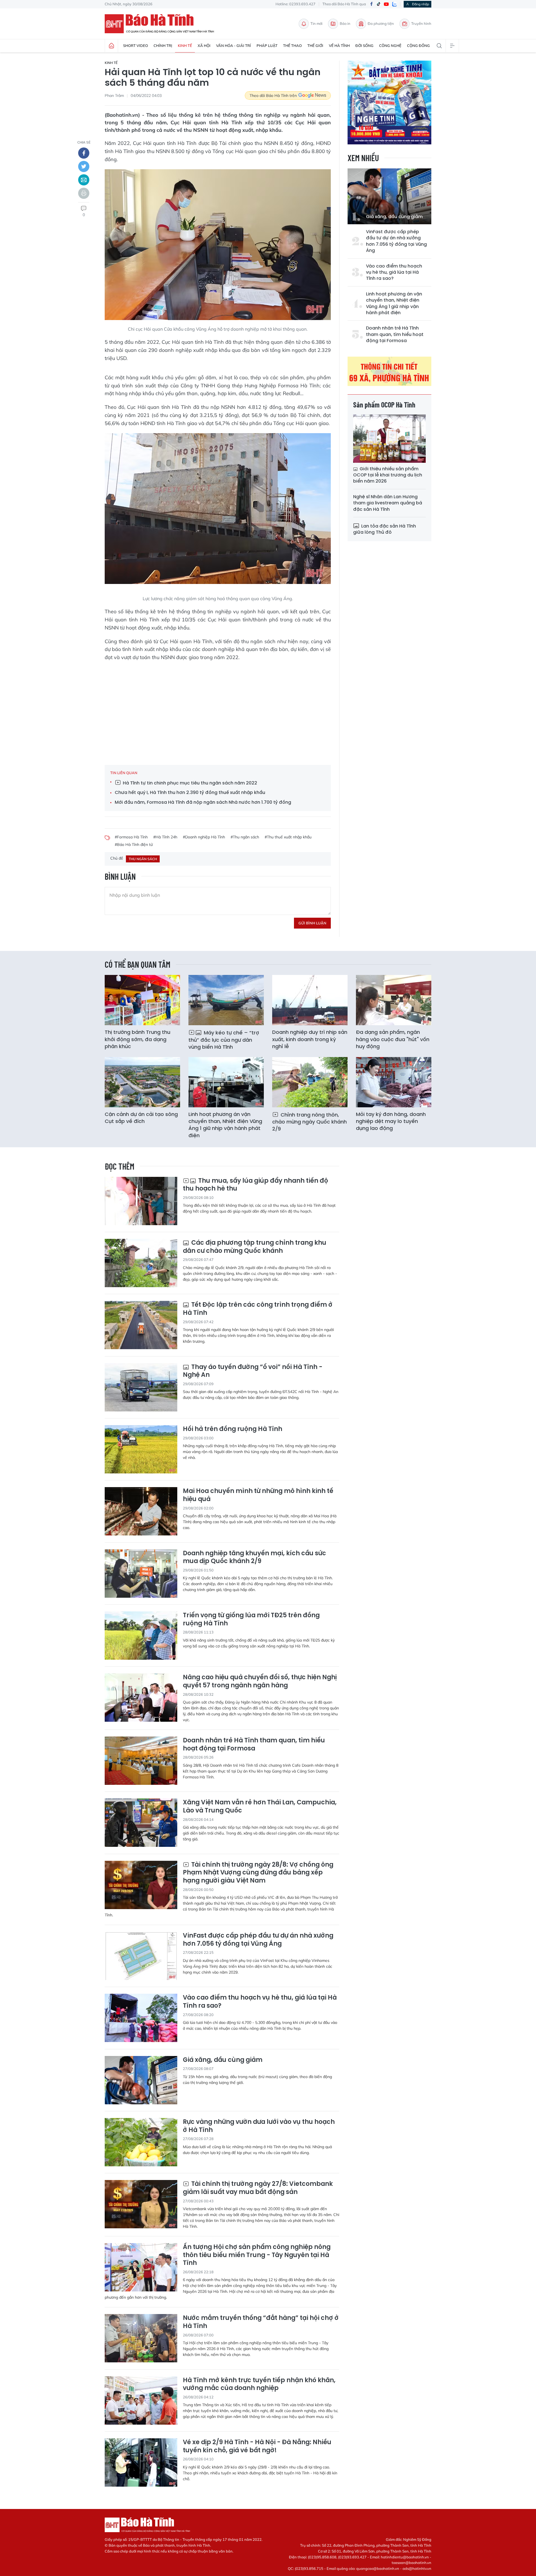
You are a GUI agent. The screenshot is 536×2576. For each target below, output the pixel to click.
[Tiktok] (379, 4)
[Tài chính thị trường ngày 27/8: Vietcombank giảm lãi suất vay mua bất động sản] (141, 2204)
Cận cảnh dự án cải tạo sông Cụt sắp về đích (141, 1118)
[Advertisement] (218, 712)
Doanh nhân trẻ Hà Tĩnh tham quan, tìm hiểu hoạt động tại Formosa (395, 334)
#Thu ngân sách (245, 837)
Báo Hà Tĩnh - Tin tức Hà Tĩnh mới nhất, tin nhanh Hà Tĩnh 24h (162, 24)
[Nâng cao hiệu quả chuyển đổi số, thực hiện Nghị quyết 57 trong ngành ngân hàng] (141, 1698)
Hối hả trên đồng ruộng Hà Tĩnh (233, 1429)
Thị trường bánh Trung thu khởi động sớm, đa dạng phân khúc (137, 1039)
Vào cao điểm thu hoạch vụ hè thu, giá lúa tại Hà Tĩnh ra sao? (394, 272)
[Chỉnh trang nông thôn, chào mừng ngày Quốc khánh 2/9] (310, 1082)
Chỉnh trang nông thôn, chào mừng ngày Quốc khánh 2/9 (309, 1122)
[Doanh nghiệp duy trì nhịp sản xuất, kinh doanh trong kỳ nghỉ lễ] (310, 1000)
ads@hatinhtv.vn (417, 2568)
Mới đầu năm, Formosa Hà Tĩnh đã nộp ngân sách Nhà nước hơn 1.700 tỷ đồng (203, 802)
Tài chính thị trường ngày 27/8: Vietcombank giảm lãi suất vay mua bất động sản (258, 2188)
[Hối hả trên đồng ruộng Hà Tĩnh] (141, 1449)
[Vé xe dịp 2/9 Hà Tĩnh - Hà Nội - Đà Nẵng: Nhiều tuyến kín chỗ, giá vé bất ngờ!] (141, 2462)
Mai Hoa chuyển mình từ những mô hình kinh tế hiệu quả (258, 1495)
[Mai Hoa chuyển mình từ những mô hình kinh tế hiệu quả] (141, 1511)
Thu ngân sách (143, 859)
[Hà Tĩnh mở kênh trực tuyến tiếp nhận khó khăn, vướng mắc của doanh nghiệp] (141, 2400)
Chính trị (163, 46)
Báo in (345, 23)
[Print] (84, 193)
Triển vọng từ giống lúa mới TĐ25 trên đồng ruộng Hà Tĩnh (251, 1619)
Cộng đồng (418, 46)
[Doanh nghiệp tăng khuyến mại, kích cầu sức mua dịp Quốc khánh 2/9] (141, 1574)
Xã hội (204, 46)
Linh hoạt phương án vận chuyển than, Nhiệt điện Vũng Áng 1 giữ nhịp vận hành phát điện (394, 303)
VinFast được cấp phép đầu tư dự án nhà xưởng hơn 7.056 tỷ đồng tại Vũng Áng (396, 241)
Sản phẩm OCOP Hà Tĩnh (384, 405)
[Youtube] (386, 4)
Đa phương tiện (381, 23)
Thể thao (292, 46)
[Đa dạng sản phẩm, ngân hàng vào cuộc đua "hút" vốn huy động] (394, 1000)
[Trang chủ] (111, 46)
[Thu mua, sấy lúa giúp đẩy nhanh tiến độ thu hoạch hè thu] (141, 1201)
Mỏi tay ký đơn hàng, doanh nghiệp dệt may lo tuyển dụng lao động (391, 1121)
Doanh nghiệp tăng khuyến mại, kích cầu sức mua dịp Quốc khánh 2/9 (254, 1557)
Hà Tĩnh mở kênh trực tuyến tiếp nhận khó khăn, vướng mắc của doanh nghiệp (259, 2384)
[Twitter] (84, 166)
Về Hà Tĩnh (339, 46)
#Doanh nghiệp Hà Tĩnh (204, 837)
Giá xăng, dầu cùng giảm (394, 217)
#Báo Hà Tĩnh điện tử (134, 845)
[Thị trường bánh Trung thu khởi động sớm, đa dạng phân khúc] (142, 1000)
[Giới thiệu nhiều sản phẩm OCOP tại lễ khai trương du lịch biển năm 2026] (389, 439)
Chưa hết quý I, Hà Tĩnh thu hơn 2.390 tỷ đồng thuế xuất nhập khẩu (190, 793)
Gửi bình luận (312, 923)
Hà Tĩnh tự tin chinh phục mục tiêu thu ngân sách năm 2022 (189, 783)
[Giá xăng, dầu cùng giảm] (389, 196)
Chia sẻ (84, 142)
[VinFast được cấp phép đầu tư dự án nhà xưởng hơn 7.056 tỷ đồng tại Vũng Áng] (141, 1956)
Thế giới (315, 46)
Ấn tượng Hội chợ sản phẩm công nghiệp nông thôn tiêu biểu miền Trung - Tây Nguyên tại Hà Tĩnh (257, 2255)
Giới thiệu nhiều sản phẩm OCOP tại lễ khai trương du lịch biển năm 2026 (388, 475)
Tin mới (316, 23)
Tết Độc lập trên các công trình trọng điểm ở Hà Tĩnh (258, 1309)
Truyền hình (421, 23)
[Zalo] (394, 4)
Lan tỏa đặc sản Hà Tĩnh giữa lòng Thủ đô (385, 529)
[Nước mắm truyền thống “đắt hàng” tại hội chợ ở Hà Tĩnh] (141, 2338)
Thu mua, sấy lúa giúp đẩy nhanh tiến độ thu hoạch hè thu (255, 1185)
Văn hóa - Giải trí (234, 46)
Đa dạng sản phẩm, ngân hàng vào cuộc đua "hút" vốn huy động (393, 1039)
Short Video (136, 46)
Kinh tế (185, 46)
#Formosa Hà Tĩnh (131, 837)
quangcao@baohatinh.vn (378, 2568)
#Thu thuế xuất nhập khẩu (288, 837)
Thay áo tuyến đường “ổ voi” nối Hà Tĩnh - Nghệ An (253, 1371)
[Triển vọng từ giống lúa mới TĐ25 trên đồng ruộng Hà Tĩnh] (141, 1636)
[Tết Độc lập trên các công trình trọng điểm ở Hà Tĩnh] (141, 1325)
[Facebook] (371, 4)
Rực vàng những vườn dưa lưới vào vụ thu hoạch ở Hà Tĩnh (259, 2126)
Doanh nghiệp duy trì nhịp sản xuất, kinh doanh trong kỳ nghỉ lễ (310, 1039)
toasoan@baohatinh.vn (411, 2563)
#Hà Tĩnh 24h (165, 837)
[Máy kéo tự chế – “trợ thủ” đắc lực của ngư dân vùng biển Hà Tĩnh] (226, 1000)
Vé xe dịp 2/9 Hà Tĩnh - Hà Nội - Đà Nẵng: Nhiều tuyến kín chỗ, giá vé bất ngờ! (257, 2446)
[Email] (84, 180)
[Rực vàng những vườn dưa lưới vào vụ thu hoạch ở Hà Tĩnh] (141, 2142)
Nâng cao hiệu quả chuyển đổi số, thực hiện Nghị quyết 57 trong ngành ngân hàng (260, 1681)
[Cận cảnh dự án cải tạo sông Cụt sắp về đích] (142, 1082)
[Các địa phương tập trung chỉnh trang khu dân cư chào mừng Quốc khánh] (141, 1263)
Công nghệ (390, 46)
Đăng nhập (421, 4)
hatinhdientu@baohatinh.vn (405, 2557)
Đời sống (364, 46)
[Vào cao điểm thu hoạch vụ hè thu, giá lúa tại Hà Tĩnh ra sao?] (141, 2018)
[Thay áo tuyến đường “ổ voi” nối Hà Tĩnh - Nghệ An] (141, 1387)
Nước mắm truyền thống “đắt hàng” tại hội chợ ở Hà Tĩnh (261, 2322)
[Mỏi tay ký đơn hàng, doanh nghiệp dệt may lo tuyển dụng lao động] (394, 1082)
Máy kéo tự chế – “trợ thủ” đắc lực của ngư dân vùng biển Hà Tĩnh (224, 1040)
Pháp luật (267, 46)
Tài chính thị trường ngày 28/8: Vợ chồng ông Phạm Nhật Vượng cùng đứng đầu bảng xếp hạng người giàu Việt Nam (258, 1873)
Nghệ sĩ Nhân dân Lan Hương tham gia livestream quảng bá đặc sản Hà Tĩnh (388, 503)
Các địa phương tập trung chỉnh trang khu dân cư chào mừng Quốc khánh (255, 1247)
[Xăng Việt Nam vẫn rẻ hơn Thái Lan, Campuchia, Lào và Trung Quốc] (141, 1823)
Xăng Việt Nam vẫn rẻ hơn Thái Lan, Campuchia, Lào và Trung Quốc (260, 1806)
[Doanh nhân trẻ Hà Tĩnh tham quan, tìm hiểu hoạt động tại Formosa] (141, 1761)
